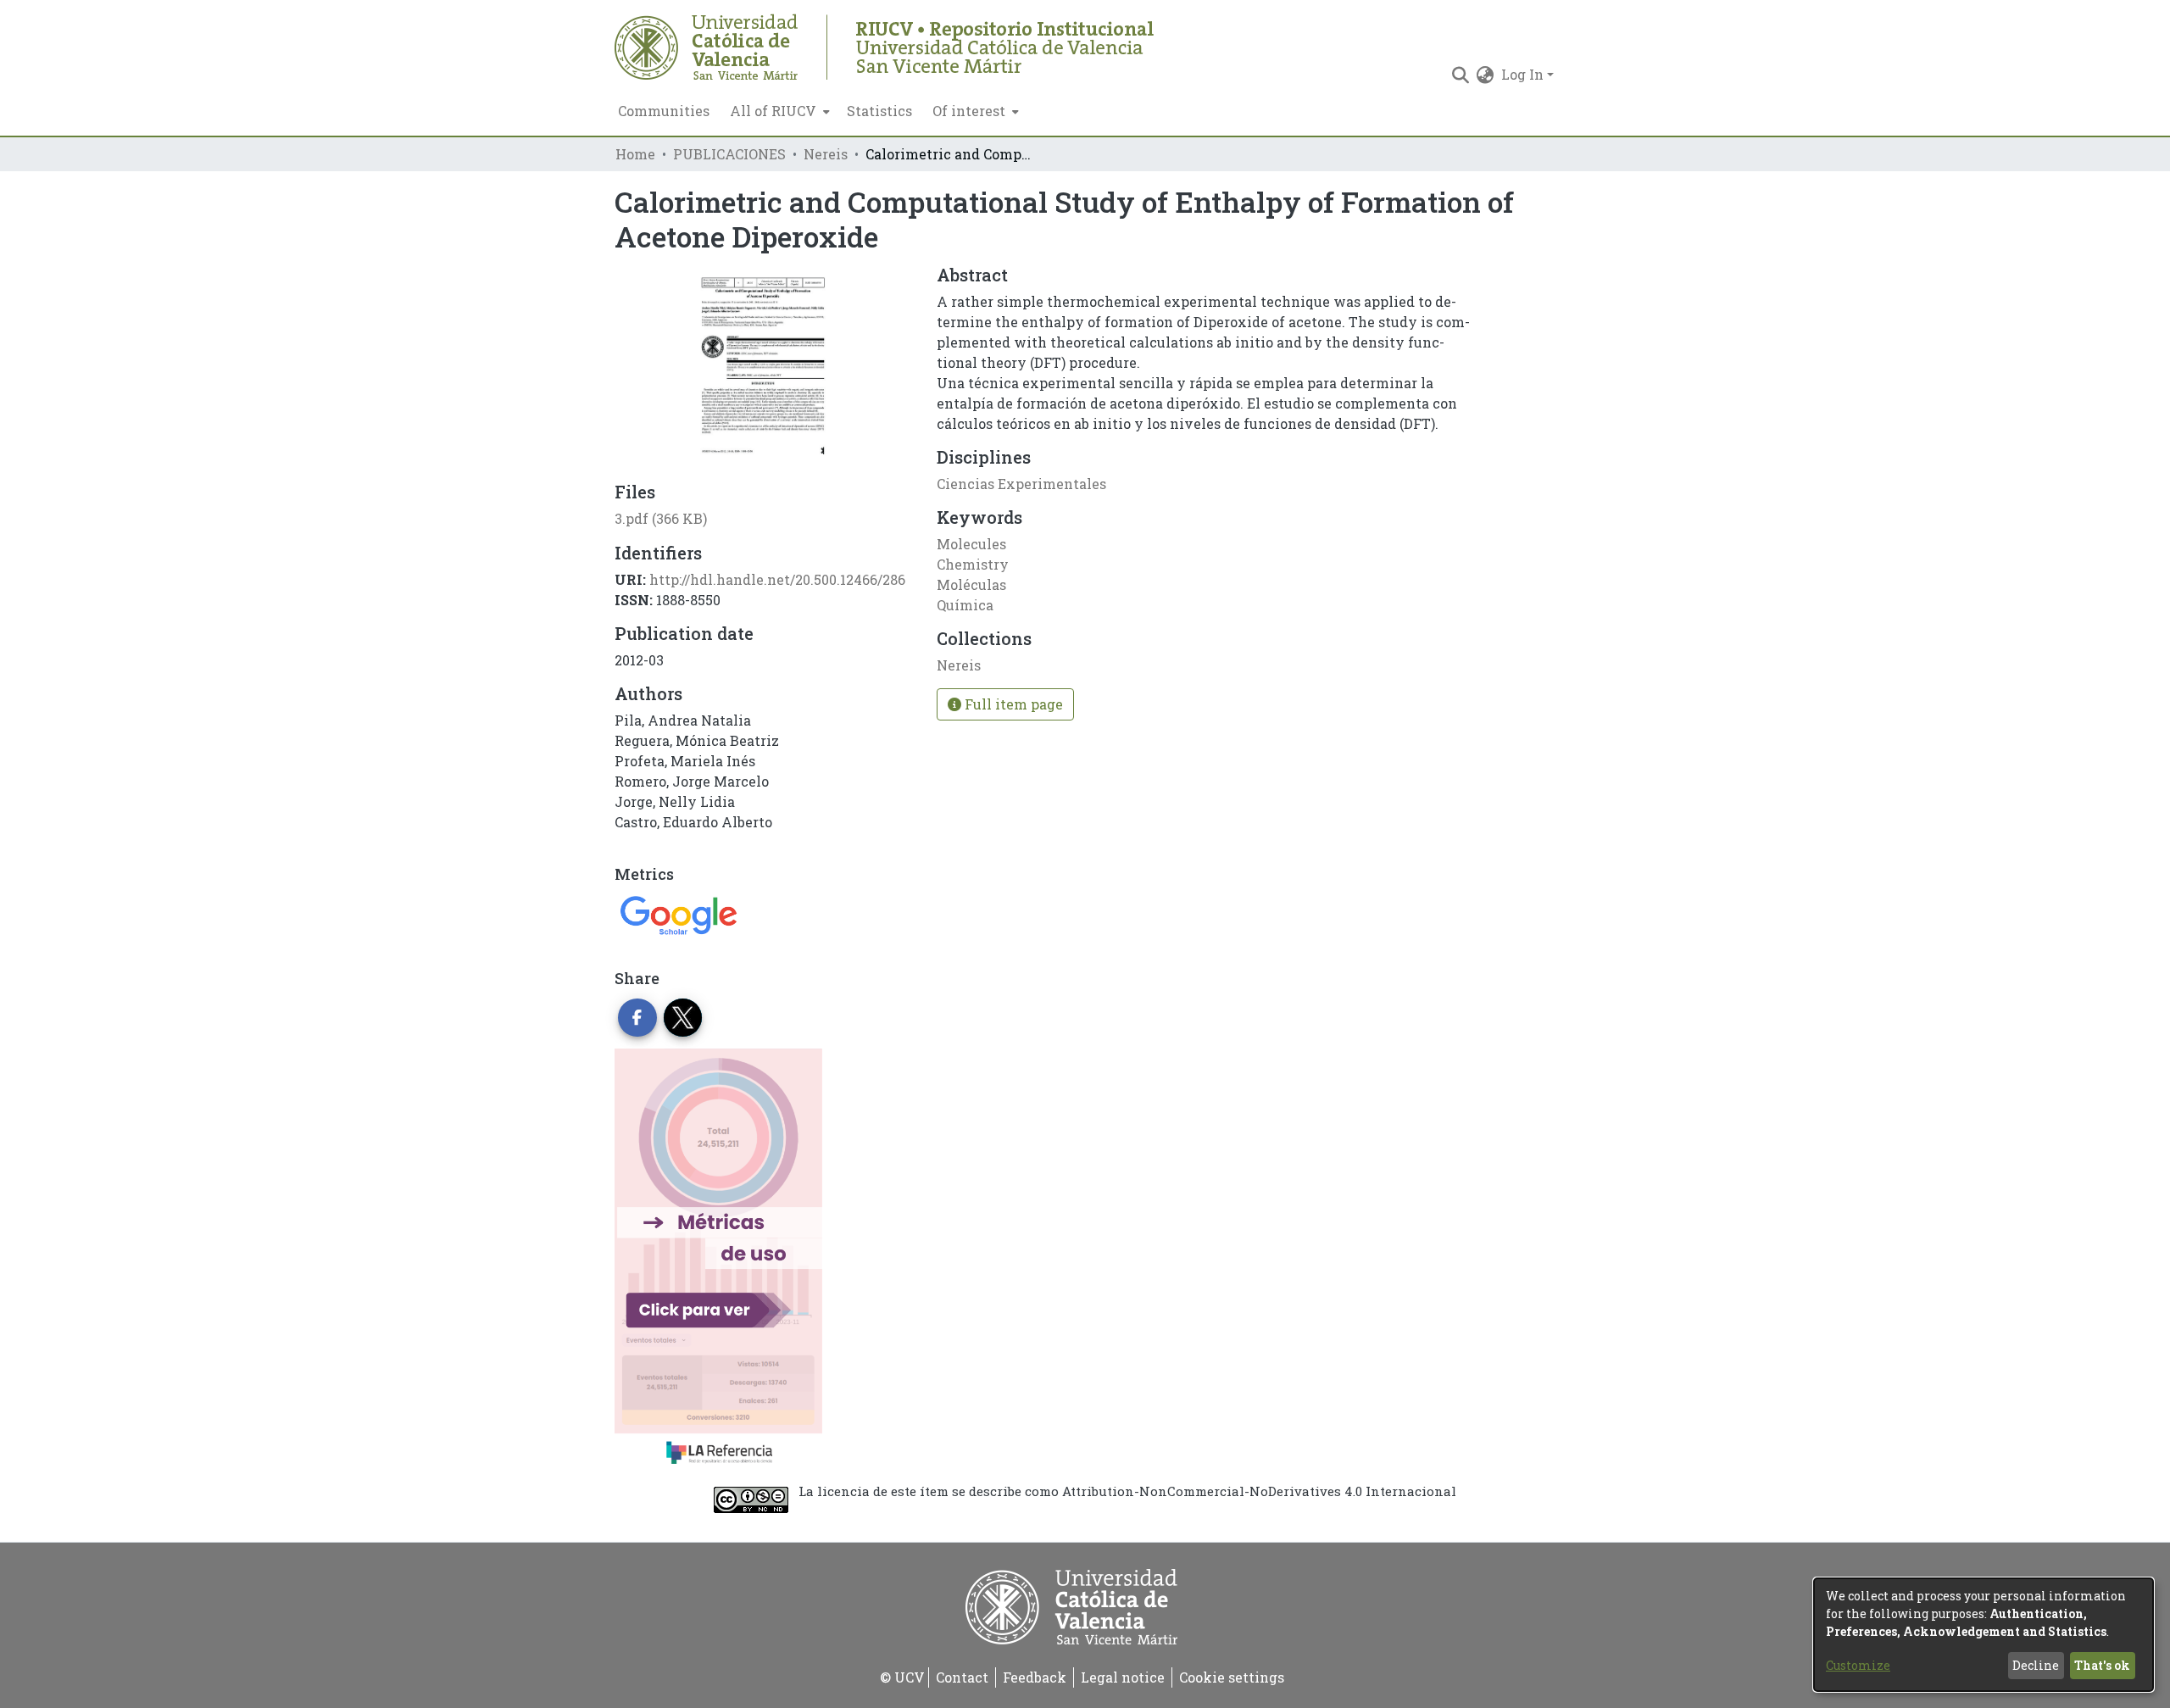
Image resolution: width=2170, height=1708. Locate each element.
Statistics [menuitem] (879, 111)
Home (635, 154)
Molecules (971, 544)
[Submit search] (1461, 75)
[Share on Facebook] (637, 1018)
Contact (962, 1677)
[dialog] (1984, 1635)
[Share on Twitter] (683, 1018)
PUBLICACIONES (729, 154)
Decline (2036, 1665)
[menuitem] (778, 111)
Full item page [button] (1012, 704)
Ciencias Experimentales (1021, 484)
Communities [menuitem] (664, 111)
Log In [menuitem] (1522, 74)
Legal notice (1123, 1677)
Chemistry (973, 564)
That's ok (2102, 1665)
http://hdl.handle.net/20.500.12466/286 (777, 579)
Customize (1858, 1665)
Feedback (1035, 1677)
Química (965, 605)
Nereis (826, 154)
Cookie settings (1232, 1677)
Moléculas (971, 584)
